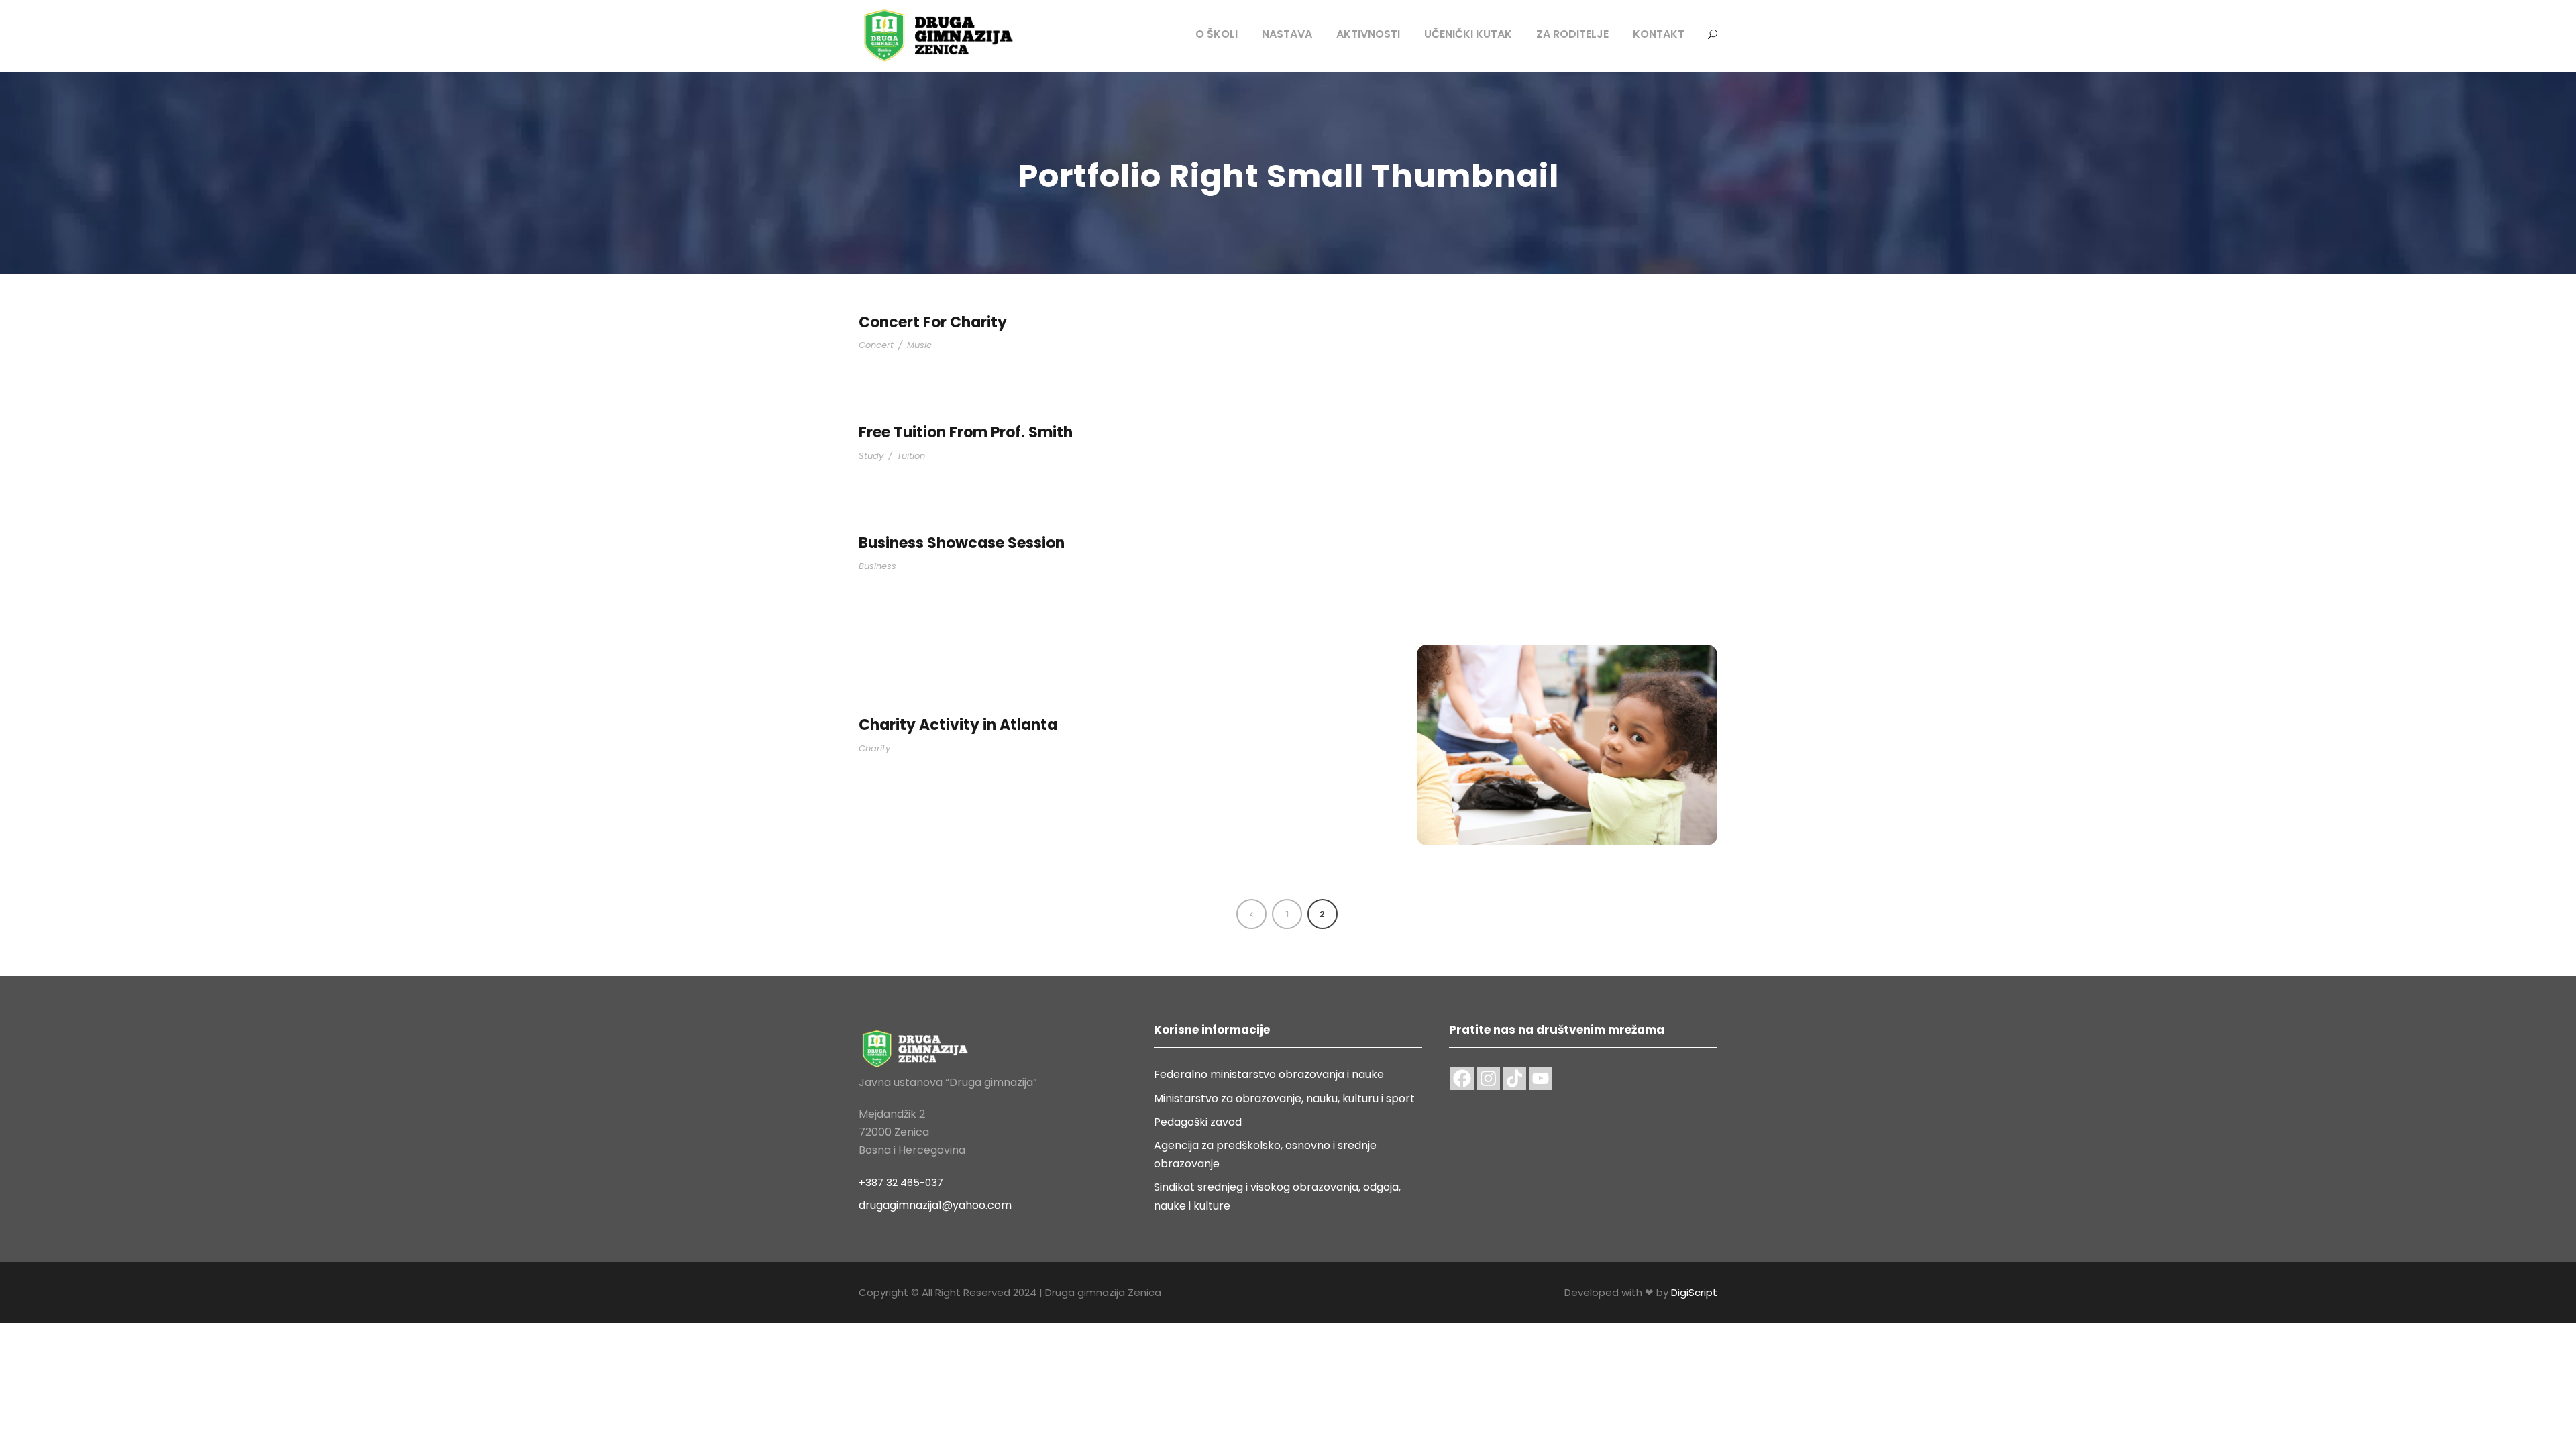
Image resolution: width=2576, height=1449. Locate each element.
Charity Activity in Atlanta (958, 725)
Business (877, 566)
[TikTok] (1514, 1078)
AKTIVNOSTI (1368, 34)
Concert (876, 345)
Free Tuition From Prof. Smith (966, 432)
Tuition (911, 456)
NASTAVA (1287, 34)
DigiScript (1694, 1292)
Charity (874, 748)
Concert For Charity (933, 322)
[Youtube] (1541, 1078)
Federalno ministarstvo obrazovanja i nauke (1269, 1074)
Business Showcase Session (962, 543)
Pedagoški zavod (1198, 1122)
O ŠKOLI (1217, 34)
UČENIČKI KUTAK (1468, 34)
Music (919, 345)
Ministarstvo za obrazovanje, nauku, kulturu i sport (1284, 1098)
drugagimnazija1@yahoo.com (935, 1205)
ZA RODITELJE (1572, 34)
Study (871, 456)
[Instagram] (1488, 1078)
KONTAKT (1659, 34)
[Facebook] (1462, 1078)
